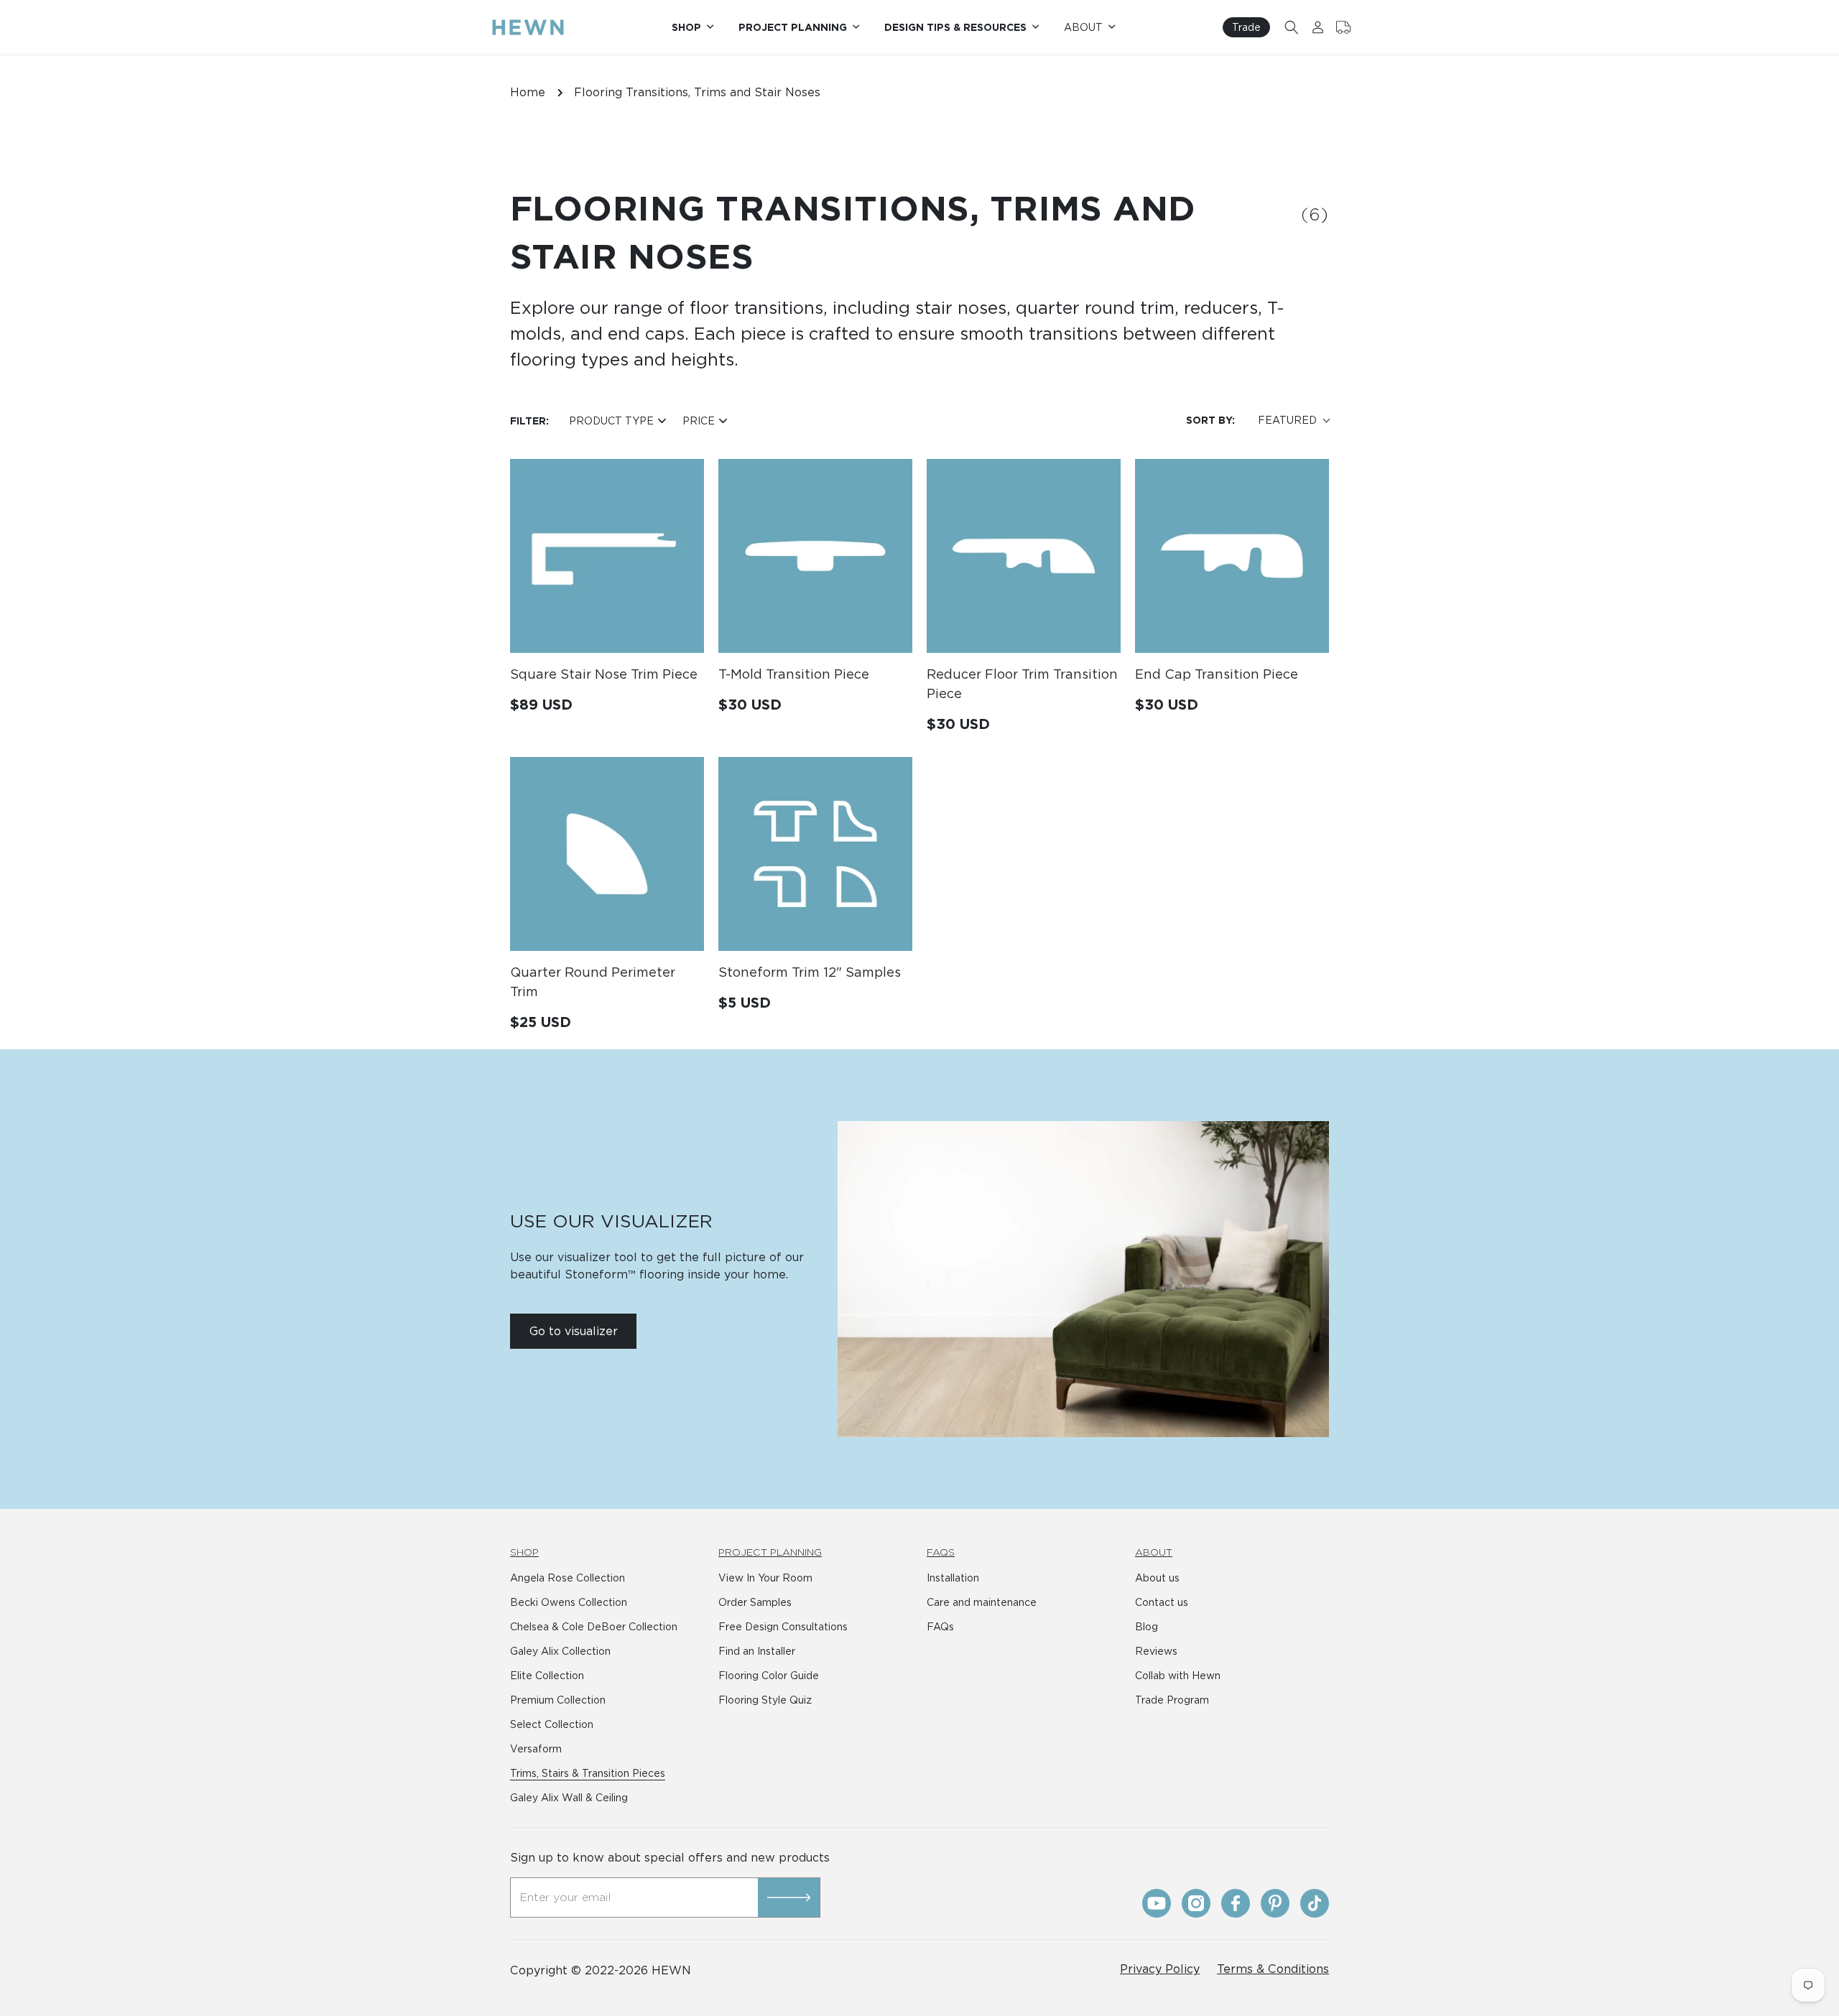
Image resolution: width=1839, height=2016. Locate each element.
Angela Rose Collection (568, 1578)
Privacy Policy (1160, 1969)
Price (699, 421)
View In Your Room (765, 1578)
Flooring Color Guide (769, 1676)
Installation (953, 1578)
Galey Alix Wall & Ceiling (569, 1798)
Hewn (671, 1970)
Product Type (611, 421)
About (1154, 1552)
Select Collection (552, 1724)
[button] (1292, 27)
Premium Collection (558, 1700)
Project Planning (770, 1552)
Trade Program (1172, 1700)
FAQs (941, 1552)
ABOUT (1083, 27)
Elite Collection (547, 1676)
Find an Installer (757, 1651)
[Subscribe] (789, 1897)
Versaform (536, 1749)
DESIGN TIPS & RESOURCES (955, 27)
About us (1157, 1578)
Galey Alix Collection (560, 1651)
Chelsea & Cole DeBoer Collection (594, 1627)
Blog (1147, 1627)
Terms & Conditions (1273, 1969)
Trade (1246, 27)
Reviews (1156, 1651)
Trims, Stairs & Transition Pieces (588, 1773)
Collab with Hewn (1178, 1676)
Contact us (1162, 1602)
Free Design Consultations (783, 1627)
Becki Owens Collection (569, 1602)
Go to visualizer (574, 1331)
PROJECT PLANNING (793, 27)
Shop (524, 1552)
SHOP (686, 27)
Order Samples (755, 1602)
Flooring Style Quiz (765, 1700)
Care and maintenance (982, 1602)
